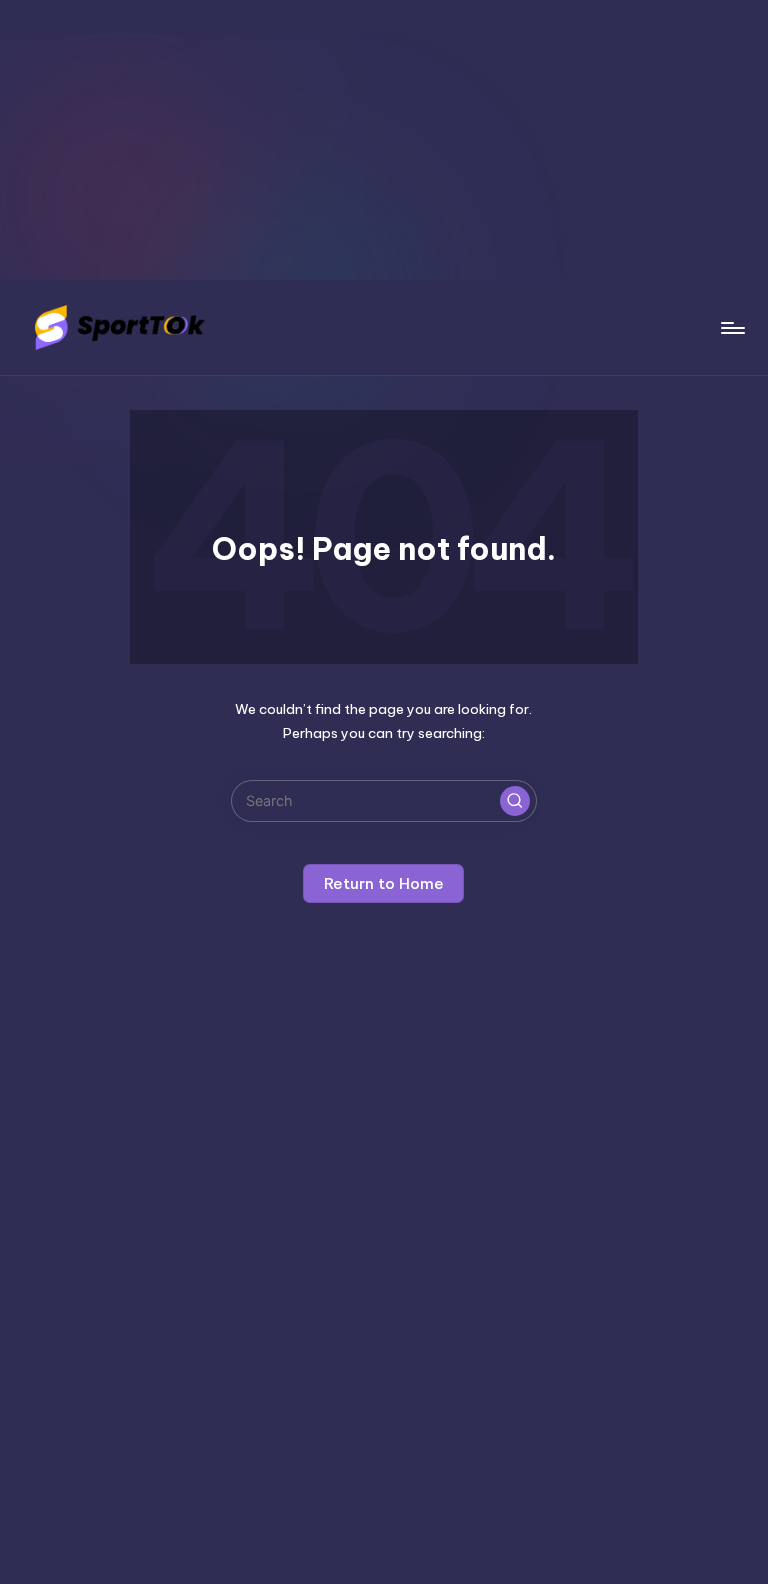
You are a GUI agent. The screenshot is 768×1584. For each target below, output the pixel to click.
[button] (515, 801)
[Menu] (731, 328)
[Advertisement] (384, 140)
